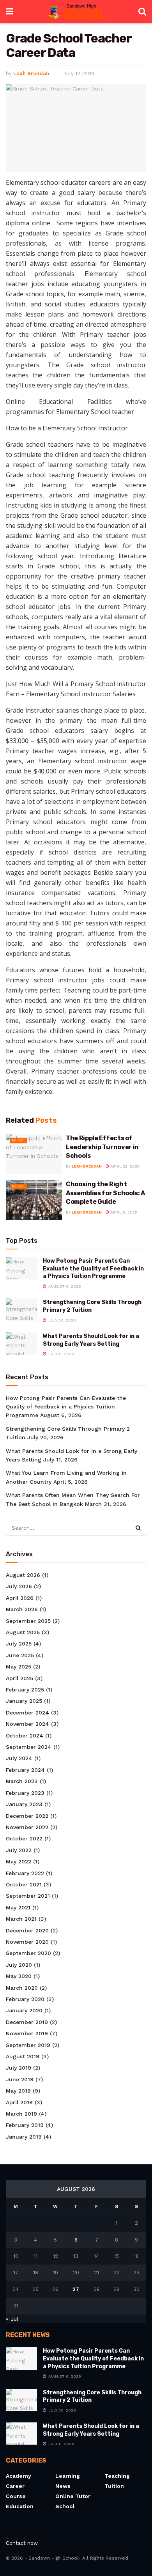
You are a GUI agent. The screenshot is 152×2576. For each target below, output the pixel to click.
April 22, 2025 (124, 1166)
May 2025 (19, 1667)
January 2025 (24, 1701)
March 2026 (22, 1609)
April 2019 (19, 2102)
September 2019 (28, 2045)
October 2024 (25, 1736)
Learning (68, 2476)
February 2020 (25, 1999)
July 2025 (19, 1644)
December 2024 (27, 1713)
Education (20, 2506)
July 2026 (19, 1586)
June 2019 (20, 2079)
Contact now (22, 2543)
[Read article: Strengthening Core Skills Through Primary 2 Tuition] (21, 1310)
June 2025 (20, 1655)
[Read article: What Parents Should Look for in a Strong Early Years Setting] (21, 1344)
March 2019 (21, 2114)
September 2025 (28, 1621)
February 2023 (25, 1793)
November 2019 (27, 2033)
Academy (19, 2476)
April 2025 (19, 1678)
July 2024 (19, 1758)
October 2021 (24, 1884)
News (63, 2486)
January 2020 (24, 2010)
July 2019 (19, 2068)
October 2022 (24, 1838)
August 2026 (23, 1575)
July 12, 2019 (79, 73)
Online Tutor (73, 2496)
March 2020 (22, 1988)
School (19, 1140)
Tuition (114, 2486)
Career (15, 2486)
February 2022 (25, 1873)
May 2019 (18, 2091)
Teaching (117, 2476)
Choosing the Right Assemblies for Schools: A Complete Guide (105, 1193)
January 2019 (24, 2137)
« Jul (12, 2319)
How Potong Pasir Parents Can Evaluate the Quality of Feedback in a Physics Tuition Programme (93, 1269)
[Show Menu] (10, 12)
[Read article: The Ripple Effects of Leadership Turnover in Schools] (34, 1154)
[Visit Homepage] (76, 12)
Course (16, 2496)
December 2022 (27, 1816)
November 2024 (27, 1724)
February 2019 (25, 2125)
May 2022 (19, 1861)
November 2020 (27, 1942)
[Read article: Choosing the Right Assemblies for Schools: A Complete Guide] (34, 1200)
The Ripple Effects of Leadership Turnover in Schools (102, 1147)
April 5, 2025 (123, 1212)
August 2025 (23, 1632)
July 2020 (19, 1965)
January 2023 (24, 1804)
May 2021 (18, 1907)
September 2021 (28, 1896)
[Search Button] (142, 12)
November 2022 (27, 1827)
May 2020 (19, 1976)
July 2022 (19, 1850)
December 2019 (27, 2022)
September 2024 (29, 1747)
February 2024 (25, 1770)
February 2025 (25, 1690)
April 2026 (20, 1598)
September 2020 (28, 1953)
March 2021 (21, 1919)
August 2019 (23, 2056)
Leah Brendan (31, 73)
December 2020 (27, 1930)
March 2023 (22, 1781)
